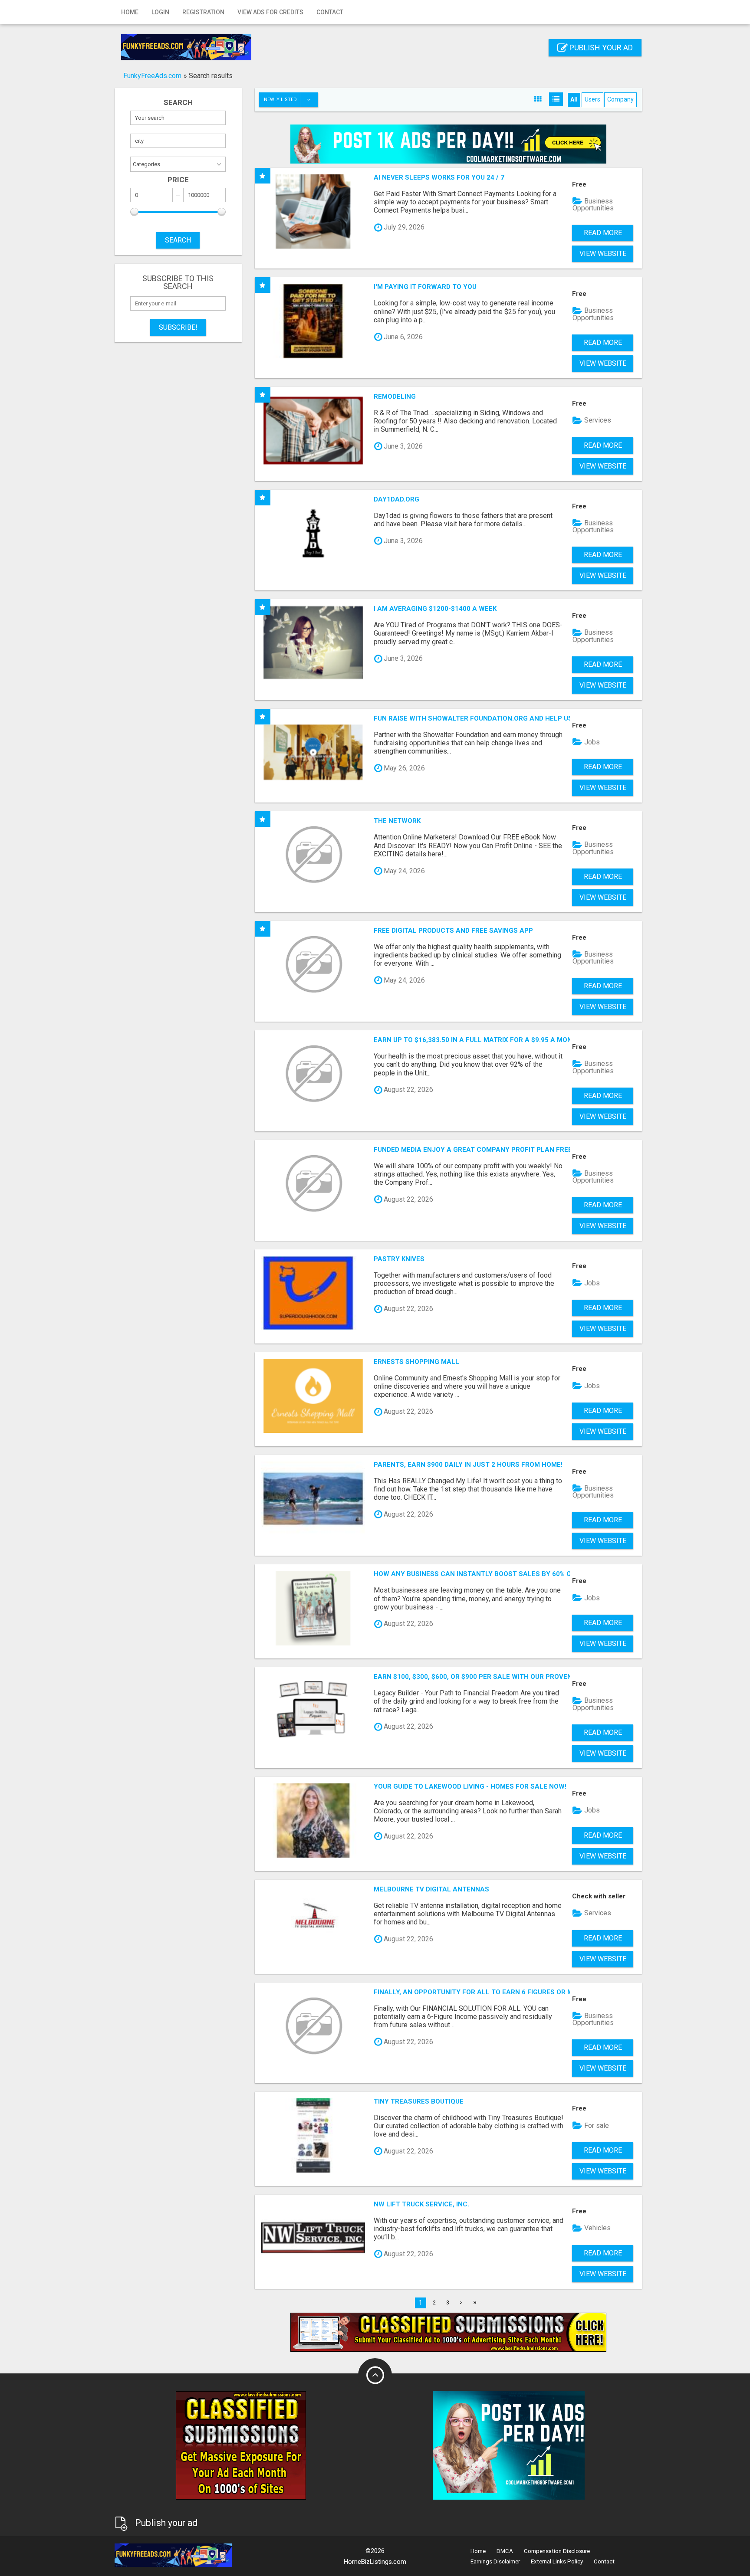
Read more (603, 233)
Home (130, 12)
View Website (603, 254)
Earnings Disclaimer (495, 2561)
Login (160, 12)
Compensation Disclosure (557, 2551)
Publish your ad (600, 48)
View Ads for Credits (270, 12)
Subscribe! (178, 327)
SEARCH (178, 240)
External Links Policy (557, 2561)
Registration (203, 12)
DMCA (505, 2551)
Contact (330, 12)
